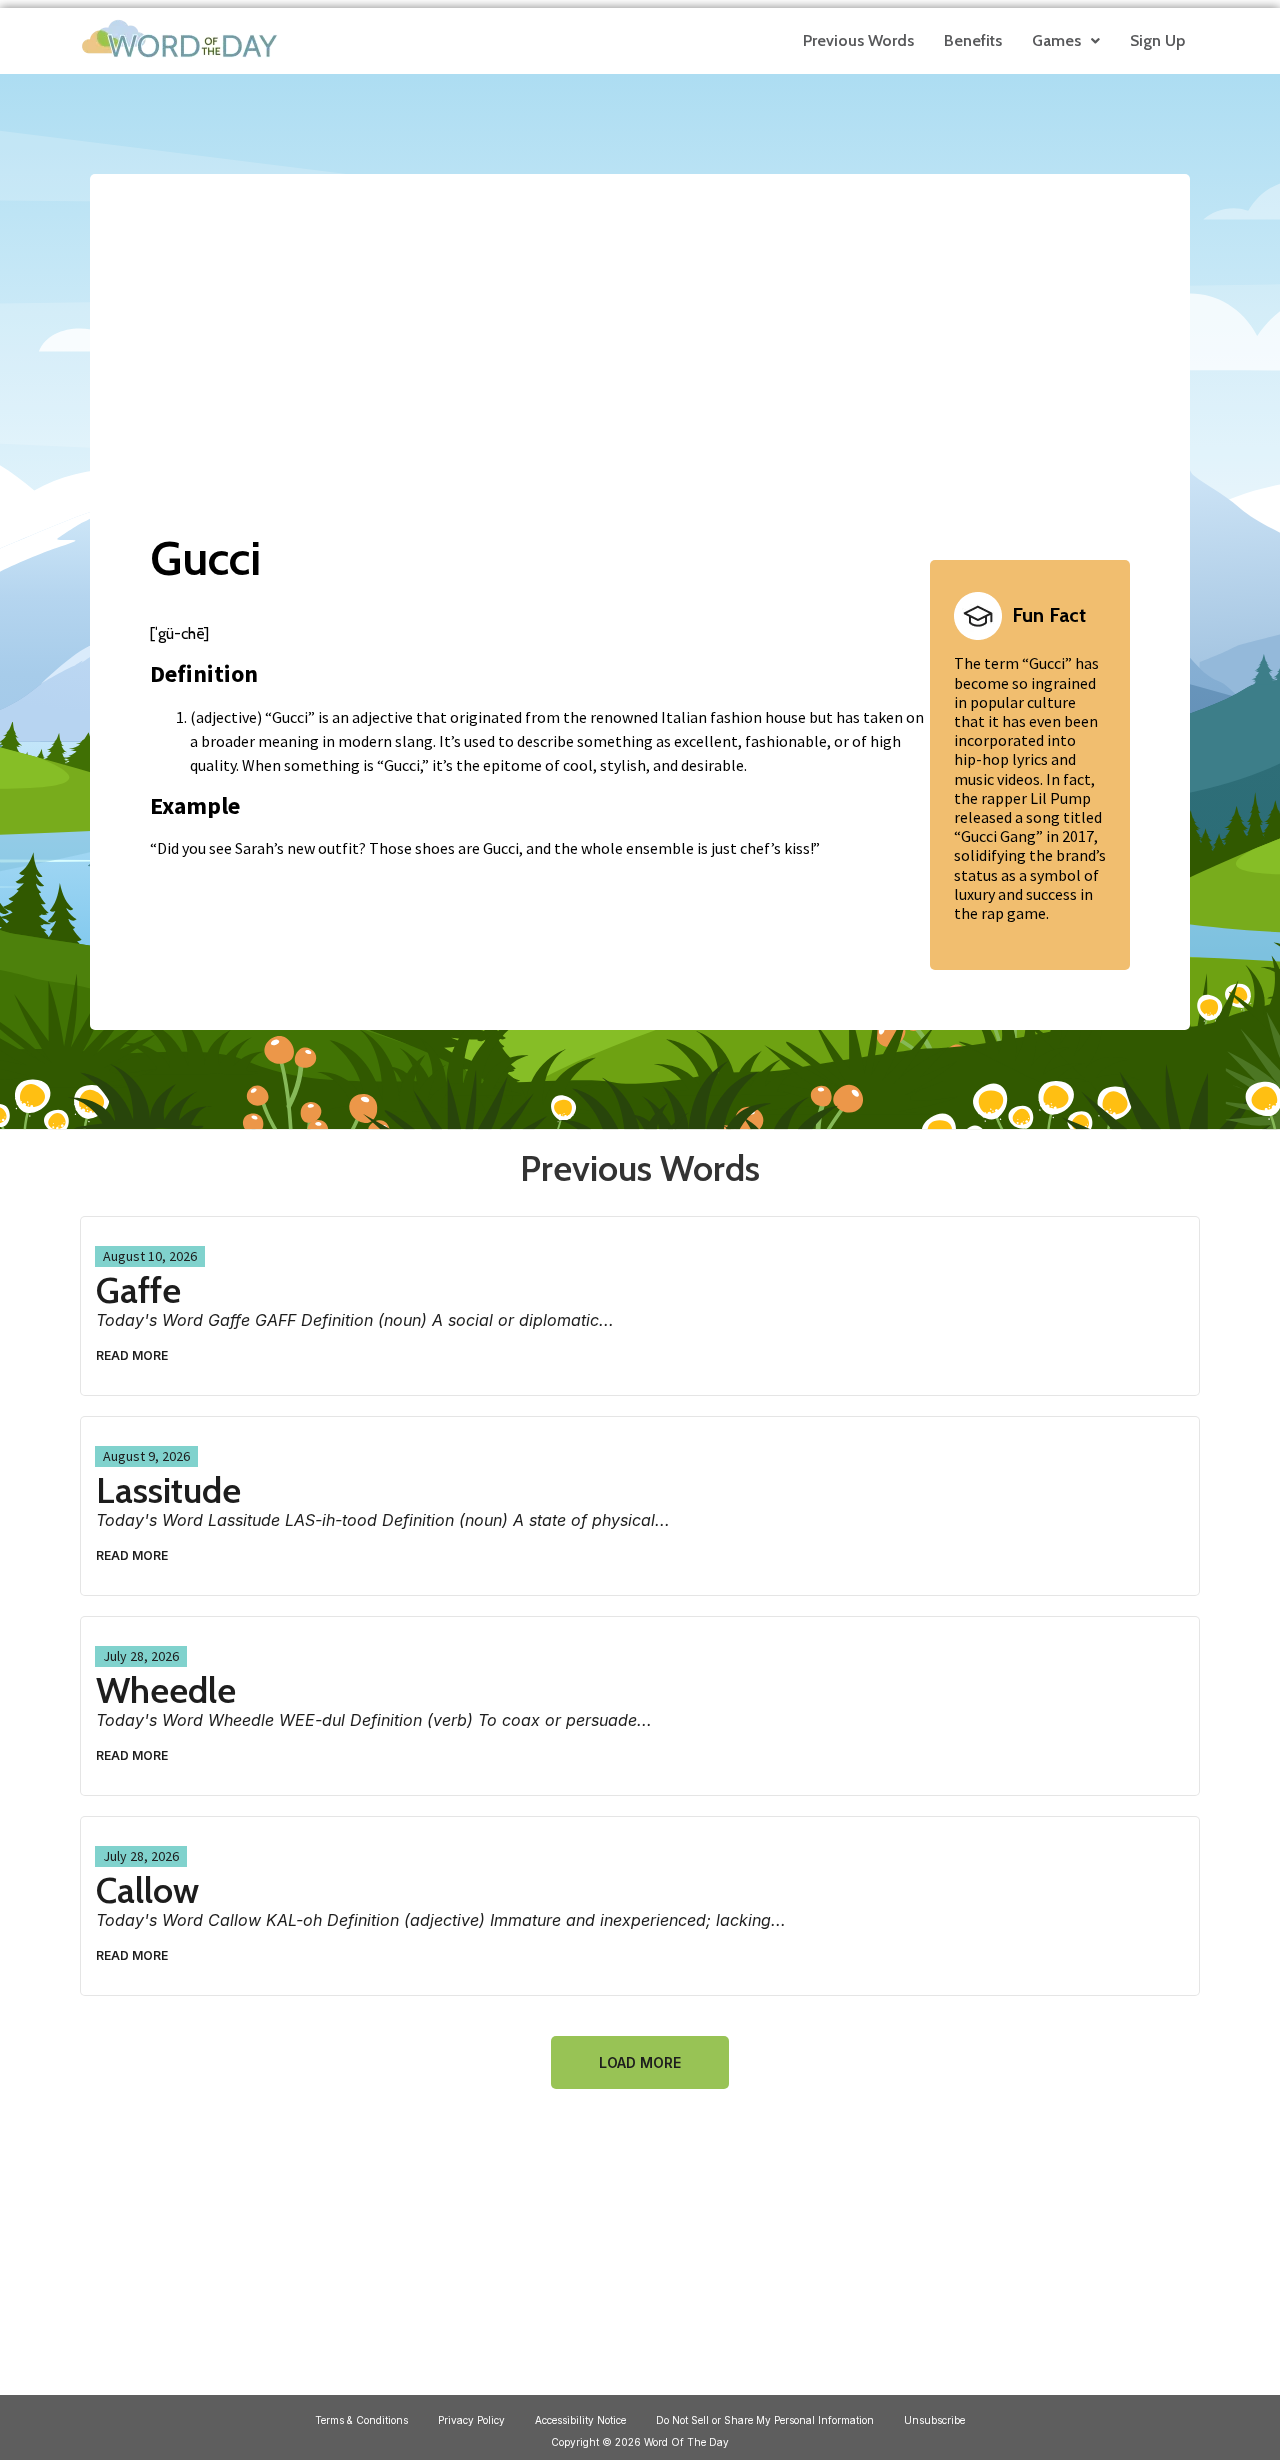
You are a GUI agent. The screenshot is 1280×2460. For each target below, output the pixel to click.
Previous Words (858, 40)
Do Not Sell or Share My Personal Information (765, 2420)
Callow (147, 1890)
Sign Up (1157, 40)
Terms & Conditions (361, 2420)
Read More (132, 1355)
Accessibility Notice (580, 2420)
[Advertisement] (640, 332)
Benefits (973, 40)
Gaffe (138, 1290)
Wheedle (166, 1690)
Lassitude (168, 1490)
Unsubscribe (934, 2420)
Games (1056, 40)
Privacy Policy (471, 2420)
